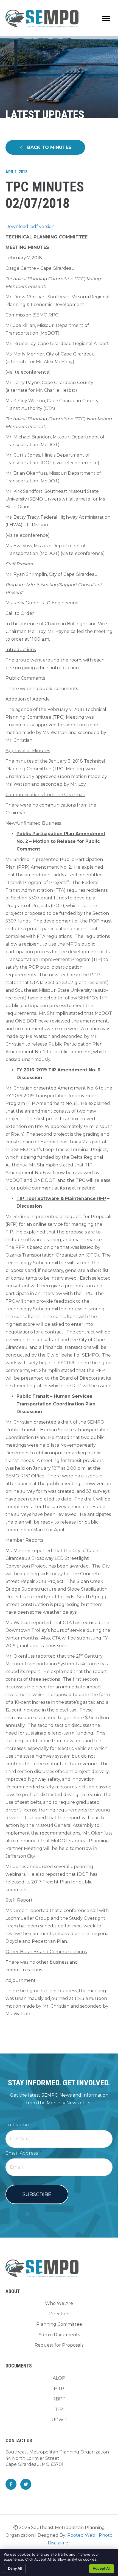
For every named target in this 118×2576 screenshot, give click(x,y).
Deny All (15, 2568)
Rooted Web (81, 2535)
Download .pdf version (30, 227)
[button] (45, 147)
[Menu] (106, 19)
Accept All (102, 2568)
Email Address (24, 2153)
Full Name (17, 2125)
